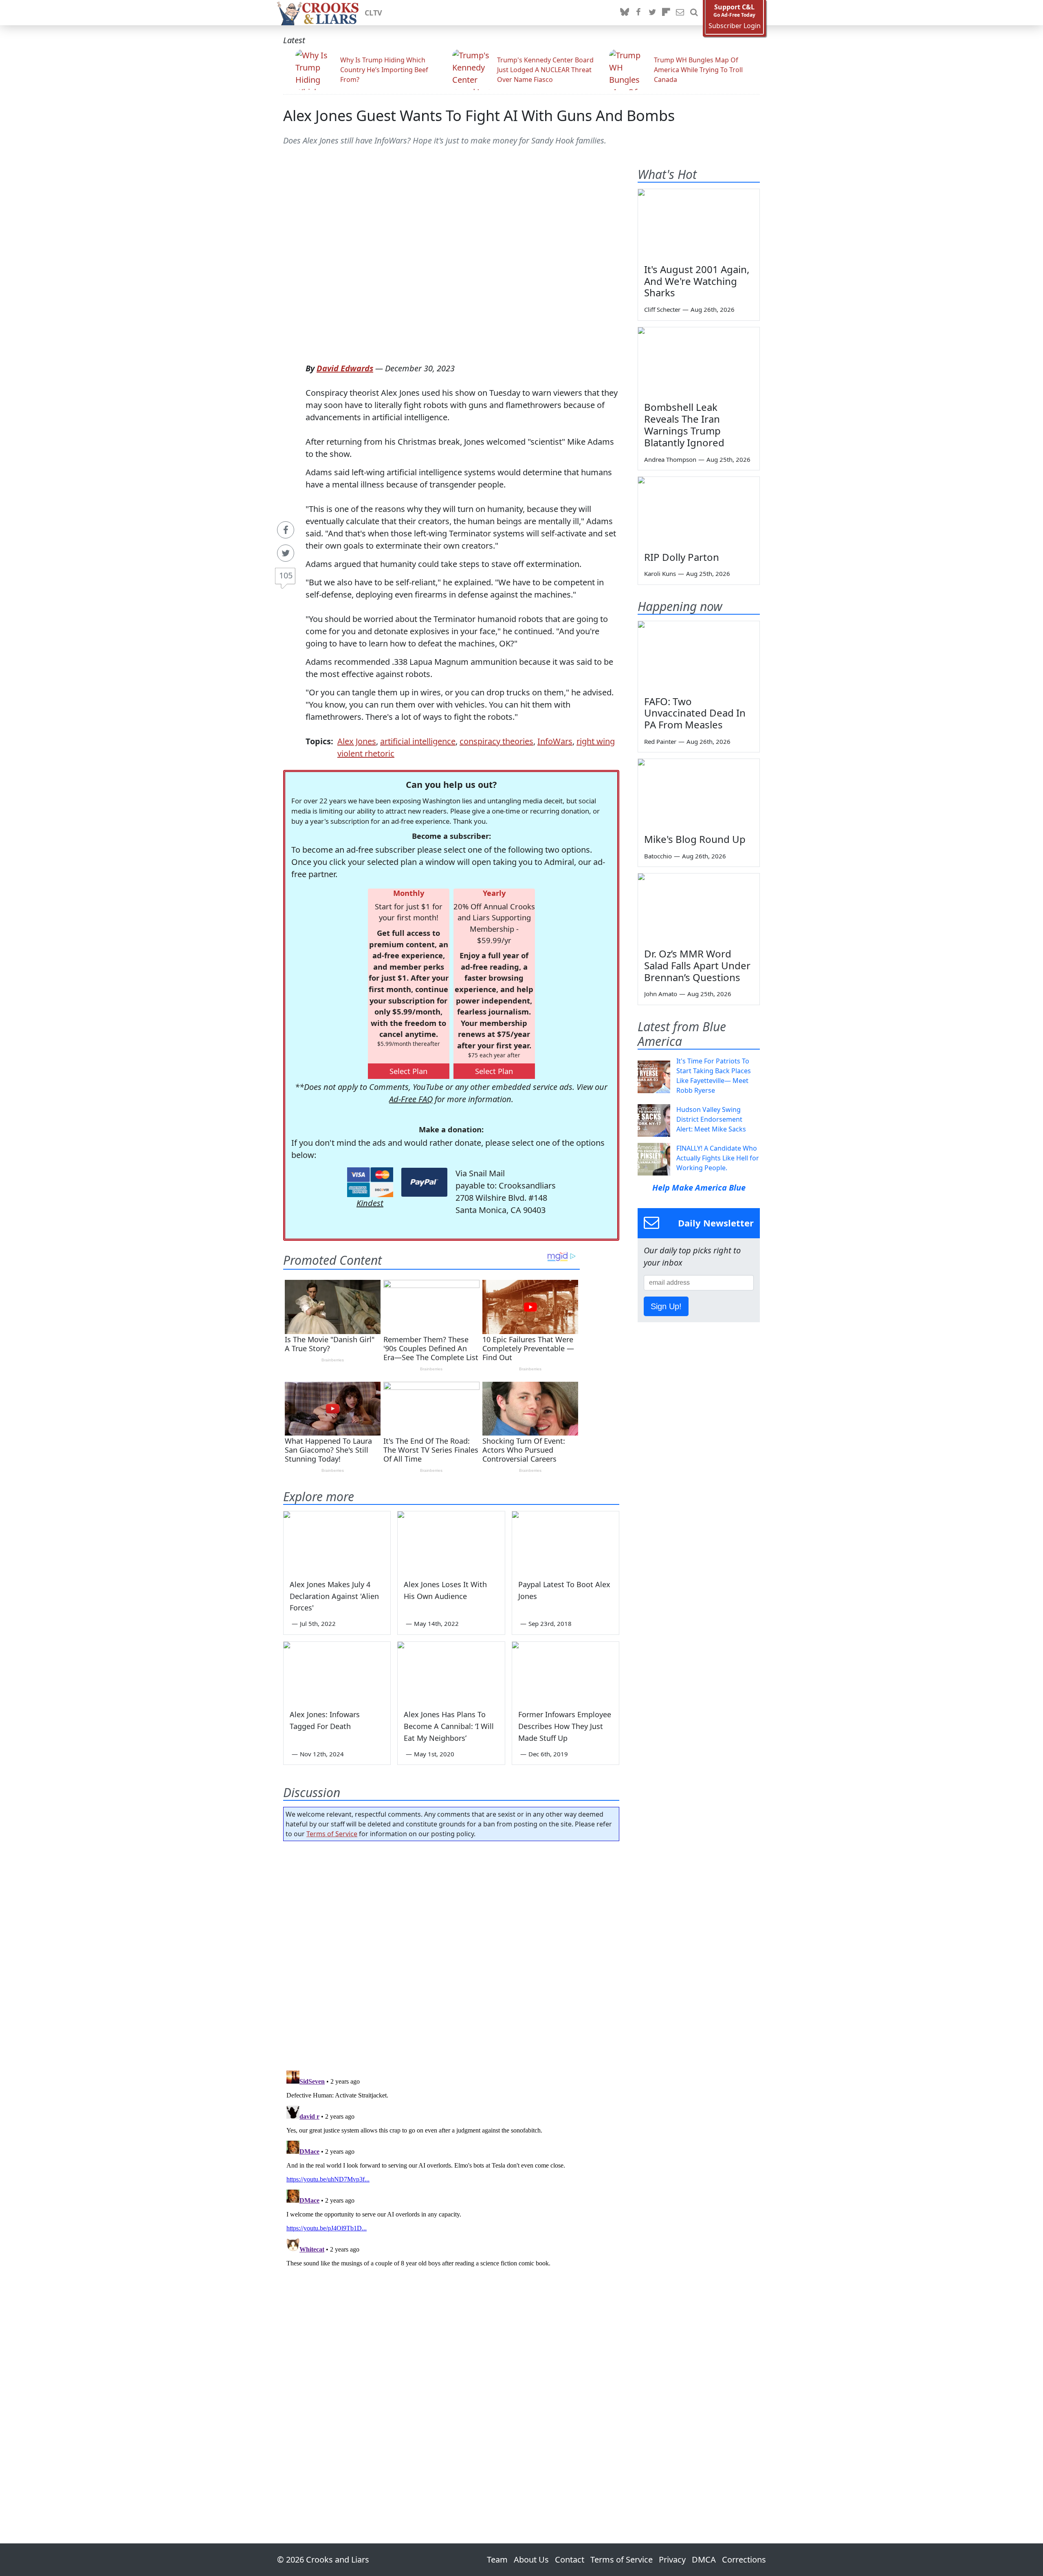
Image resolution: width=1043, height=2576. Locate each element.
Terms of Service (332, 1834)
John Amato (661, 994)
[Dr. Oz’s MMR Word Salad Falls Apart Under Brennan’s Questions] (699, 908)
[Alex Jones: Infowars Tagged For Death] (337, 1672)
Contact (570, 2559)
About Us (531, 2559)
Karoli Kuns (660, 573)
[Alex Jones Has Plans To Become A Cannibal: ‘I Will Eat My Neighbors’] (451, 1672)
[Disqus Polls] (451, 1953)
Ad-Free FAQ (411, 1099)
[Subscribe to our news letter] (680, 13)
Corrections (744, 2559)
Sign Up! (666, 1306)
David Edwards (345, 368)
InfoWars (555, 741)
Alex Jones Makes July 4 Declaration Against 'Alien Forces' (334, 1596)
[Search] (694, 13)
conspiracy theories (496, 741)
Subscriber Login (735, 26)
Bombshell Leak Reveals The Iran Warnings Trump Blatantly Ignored (684, 425)
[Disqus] (451, 2169)
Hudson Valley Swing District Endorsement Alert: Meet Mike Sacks (711, 1119)
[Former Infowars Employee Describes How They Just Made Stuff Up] (566, 1672)
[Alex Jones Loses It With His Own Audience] (451, 1542)
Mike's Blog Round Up (695, 839)
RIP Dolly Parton (682, 557)
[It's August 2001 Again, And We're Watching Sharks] (699, 223)
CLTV (373, 13)
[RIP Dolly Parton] (699, 511)
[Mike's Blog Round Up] (699, 793)
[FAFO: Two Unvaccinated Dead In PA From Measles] (699, 655)
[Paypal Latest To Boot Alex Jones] (566, 1542)
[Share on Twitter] (286, 553)
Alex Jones (357, 741)
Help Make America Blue (699, 1188)
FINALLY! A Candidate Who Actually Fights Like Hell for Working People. (718, 1158)
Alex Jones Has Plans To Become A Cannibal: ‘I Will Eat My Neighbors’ (449, 1726)
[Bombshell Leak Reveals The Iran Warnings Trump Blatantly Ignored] (699, 362)
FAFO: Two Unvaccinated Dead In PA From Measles (695, 713)
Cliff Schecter (662, 309)
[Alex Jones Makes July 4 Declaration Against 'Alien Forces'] (337, 1542)
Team (497, 2559)
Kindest (370, 1203)
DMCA (704, 2559)
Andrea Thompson (670, 459)
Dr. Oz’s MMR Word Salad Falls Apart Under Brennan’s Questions (697, 965)
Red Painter (660, 741)
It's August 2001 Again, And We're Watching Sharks (697, 281)
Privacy (672, 2559)
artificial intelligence (418, 741)
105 (286, 575)
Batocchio (658, 856)
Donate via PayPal (424, 1182)
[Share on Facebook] (286, 530)
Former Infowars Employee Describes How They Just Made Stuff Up (565, 1726)
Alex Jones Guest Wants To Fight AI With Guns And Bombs (479, 116)
